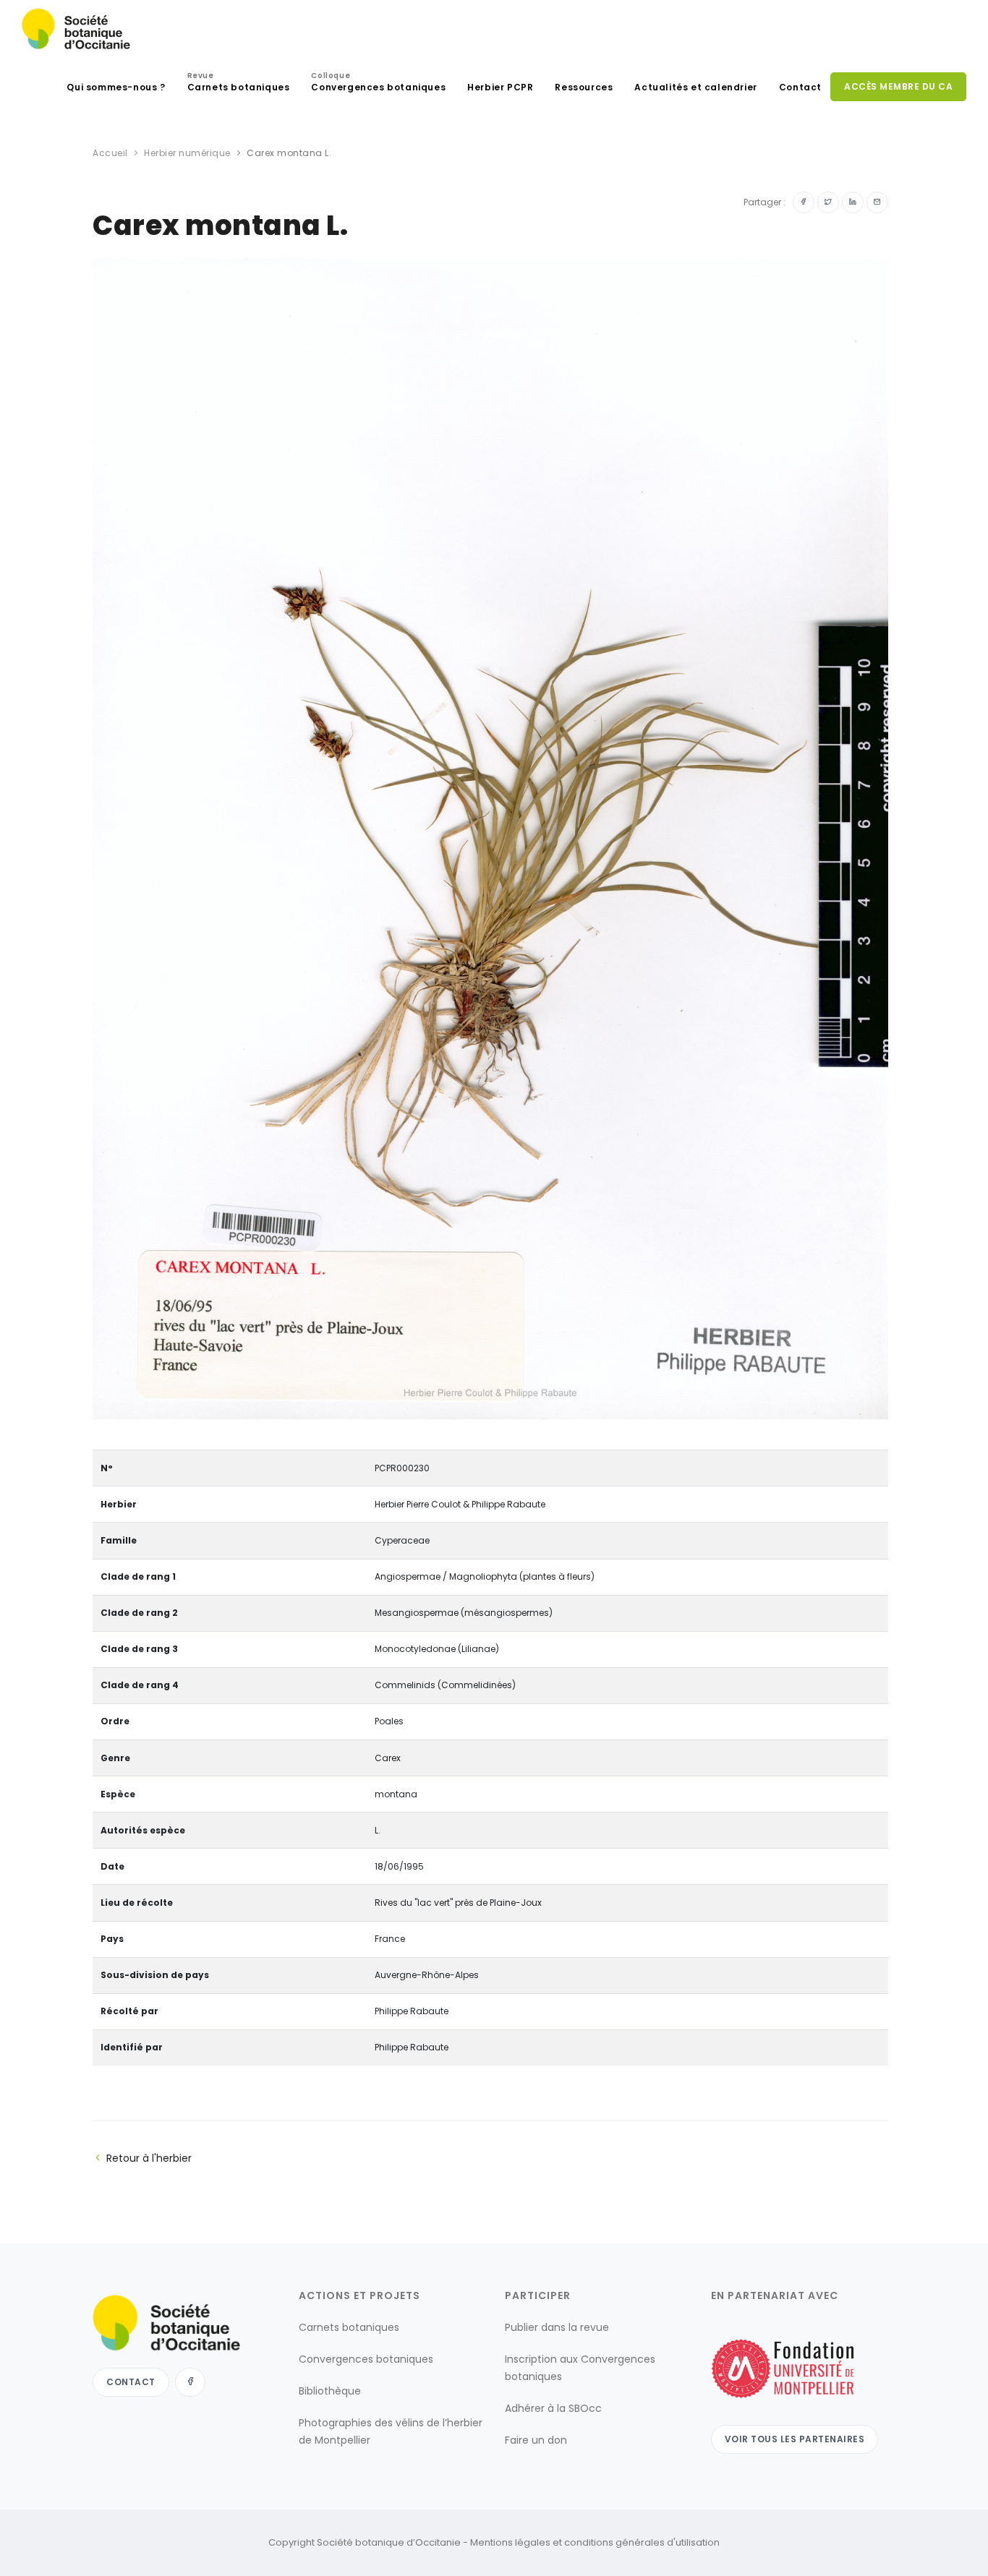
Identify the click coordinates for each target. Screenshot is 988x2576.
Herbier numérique (187, 153)
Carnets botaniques (239, 84)
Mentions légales (510, 2542)
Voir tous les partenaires (795, 2439)
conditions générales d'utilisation (642, 2542)
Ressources (584, 87)
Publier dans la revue (557, 2327)
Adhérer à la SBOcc (553, 2408)
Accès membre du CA (898, 86)
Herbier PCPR (500, 87)
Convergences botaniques (378, 84)
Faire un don (536, 2440)
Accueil (110, 153)
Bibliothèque (330, 2391)
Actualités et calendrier (695, 87)
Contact (800, 87)
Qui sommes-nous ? (116, 87)
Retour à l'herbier (149, 2158)
